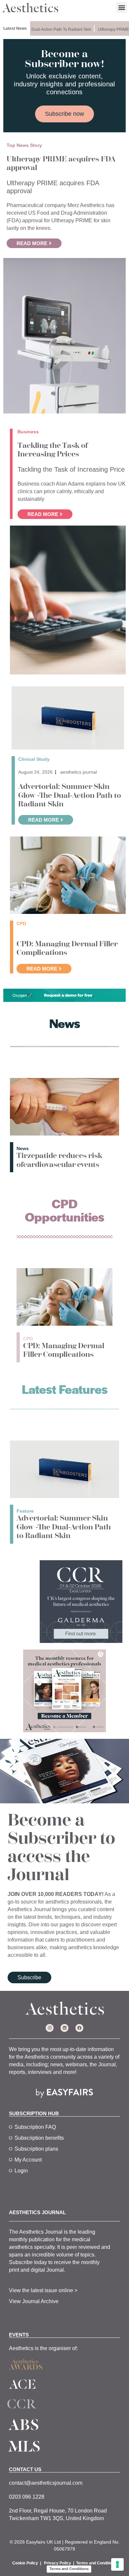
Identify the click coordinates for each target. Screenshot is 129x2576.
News (23, 1148)
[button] (122, 7)
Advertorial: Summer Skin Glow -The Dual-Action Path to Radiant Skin (70, 795)
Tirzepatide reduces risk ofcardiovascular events (59, 1160)
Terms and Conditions (97, 2563)
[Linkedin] (64, 2028)
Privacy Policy (58, 2563)
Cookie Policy (25, 2563)
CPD (28, 1339)
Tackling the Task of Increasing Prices (53, 450)
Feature (25, 1511)
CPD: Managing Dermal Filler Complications (67, 948)
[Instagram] (50, 2028)
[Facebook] (79, 2028)
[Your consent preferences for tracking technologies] (117, 2564)
